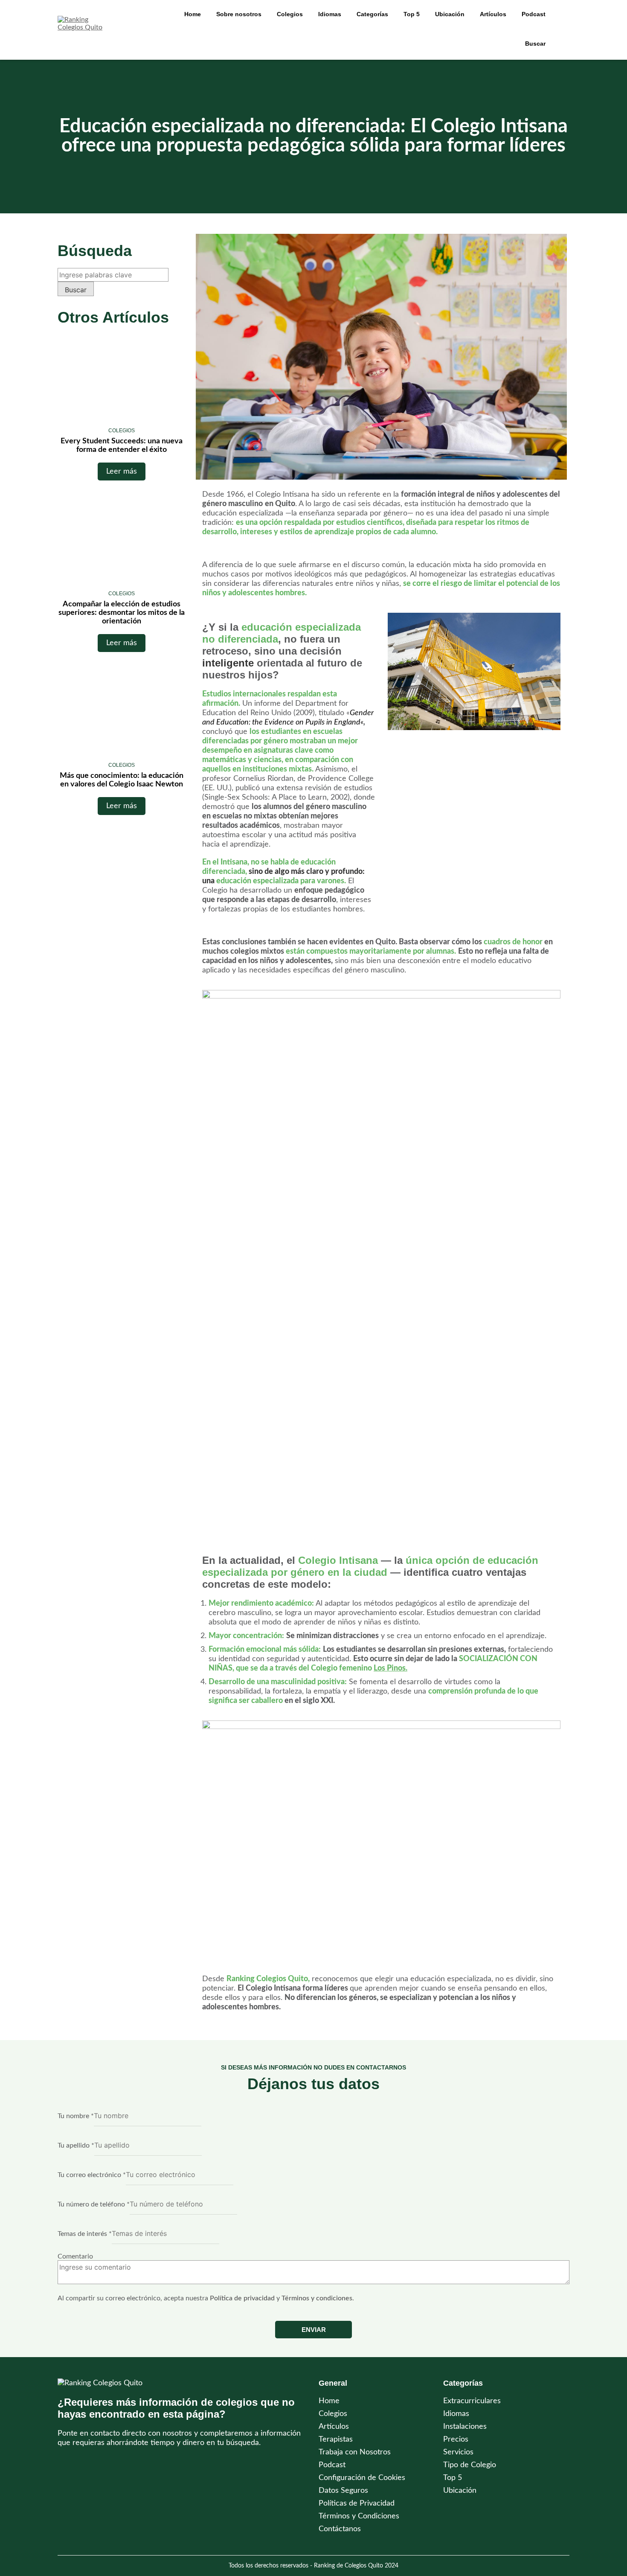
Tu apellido (76, 2145)
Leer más (122, 472)
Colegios (290, 14)
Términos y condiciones (317, 2298)
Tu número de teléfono (94, 2204)
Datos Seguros (343, 2491)
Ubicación (460, 2491)
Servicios (458, 2452)
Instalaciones (465, 2427)
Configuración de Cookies (362, 2478)
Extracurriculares (472, 2401)
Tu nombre (76, 2116)
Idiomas (456, 2414)
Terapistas (336, 2439)
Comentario (75, 2256)
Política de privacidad (242, 2298)
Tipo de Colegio (470, 2465)
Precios (456, 2439)
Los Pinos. (390, 1668)
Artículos (493, 14)
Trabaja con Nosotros (355, 2452)
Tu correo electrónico (92, 2175)
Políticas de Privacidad (357, 2503)
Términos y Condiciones (359, 2516)
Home (193, 14)
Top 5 (453, 2478)
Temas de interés (85, 2234)
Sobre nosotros (239, 14)
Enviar (314, 2330)
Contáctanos (340, 2529)
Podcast (534, 14)
